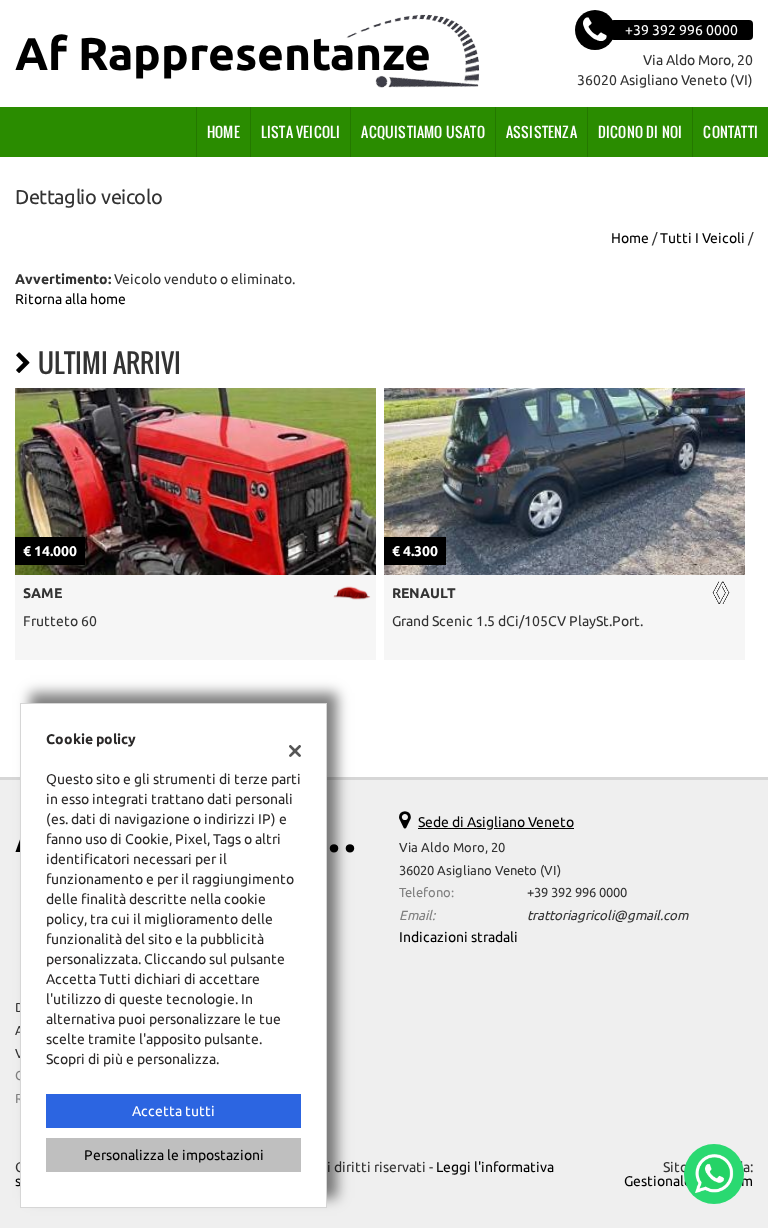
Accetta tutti (173, 1111)
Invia (566, 758)
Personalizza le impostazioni (174, 1155)
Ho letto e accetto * (543, 668)
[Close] (748, 392)
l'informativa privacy (598, 668)
